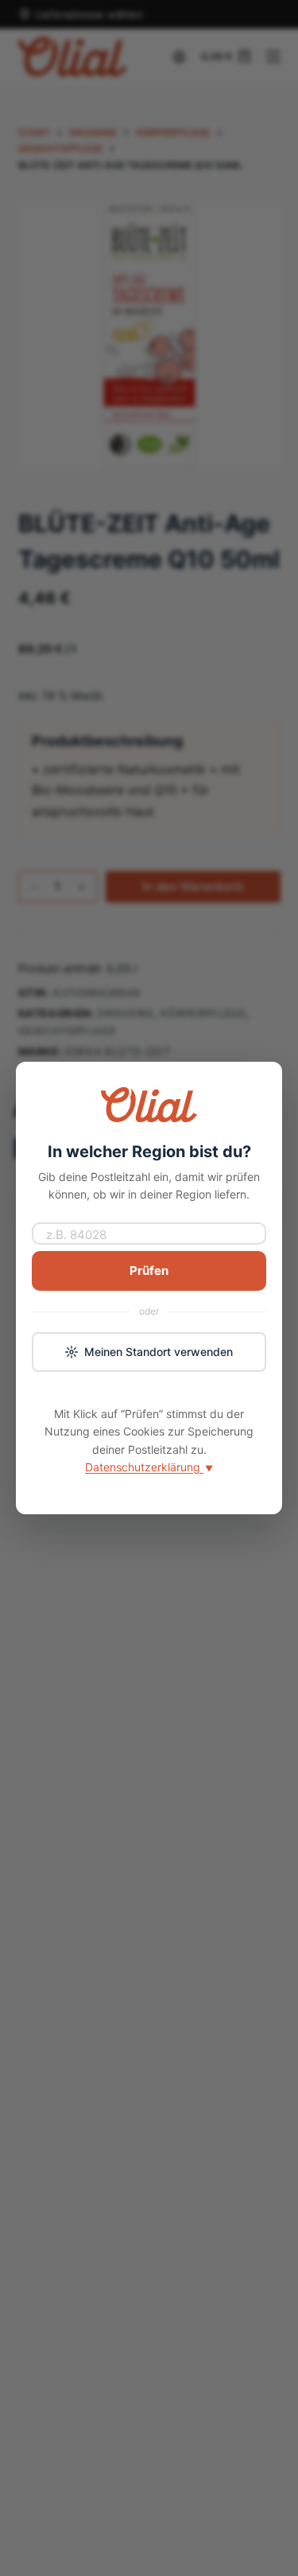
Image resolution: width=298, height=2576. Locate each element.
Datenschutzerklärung (149, 1467)
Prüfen (149, 1271)
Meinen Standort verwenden (159, 1352)
